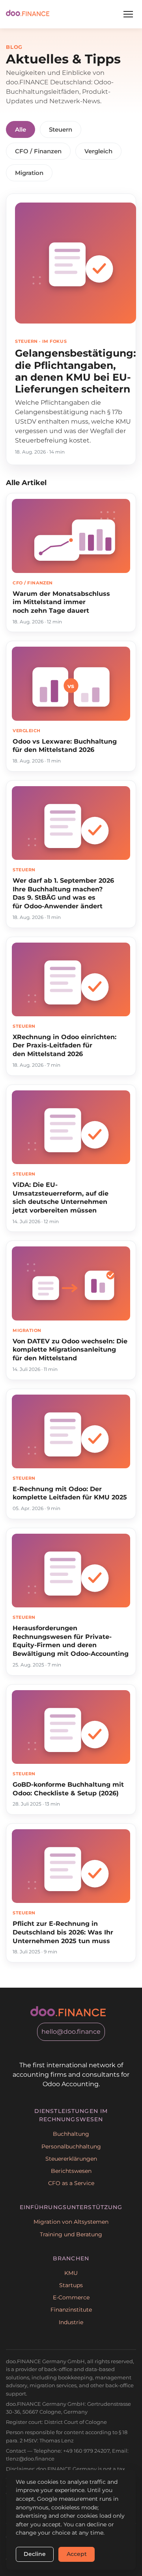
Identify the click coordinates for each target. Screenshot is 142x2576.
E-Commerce (71, 2297)
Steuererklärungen (71, 2159)
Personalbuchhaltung (71, 2146)
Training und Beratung (71, 2234)
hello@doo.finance (71, 2032)
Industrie (71, 2322)
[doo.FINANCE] (28, 14)
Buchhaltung (71, 2134)
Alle (21, 129)
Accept (77, 2554)
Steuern (61, 129)
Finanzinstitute (71, 2310)
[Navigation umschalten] (128, 14)
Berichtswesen (71, 2171)
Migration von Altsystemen (71, 2222)
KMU (71, 2273)
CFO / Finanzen (38, 151)
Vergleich (98, 151)
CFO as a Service (71, 2183)
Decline (35, 2554)
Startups (71, 2285)
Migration (29, 173)
